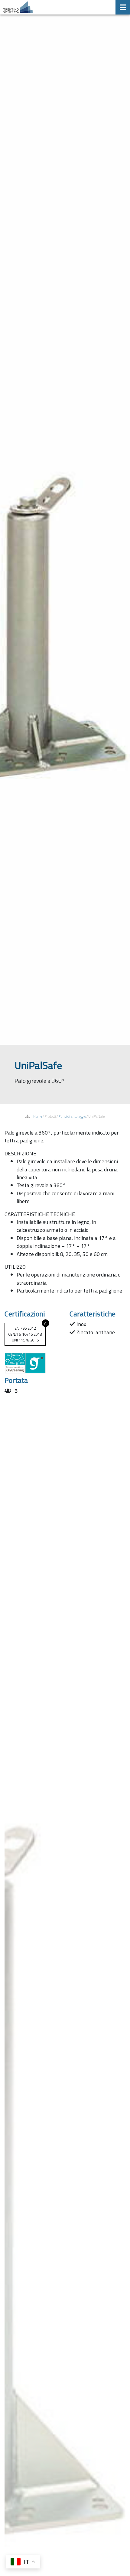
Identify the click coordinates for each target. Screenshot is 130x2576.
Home (38, 1116)
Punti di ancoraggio (72, 1116)
